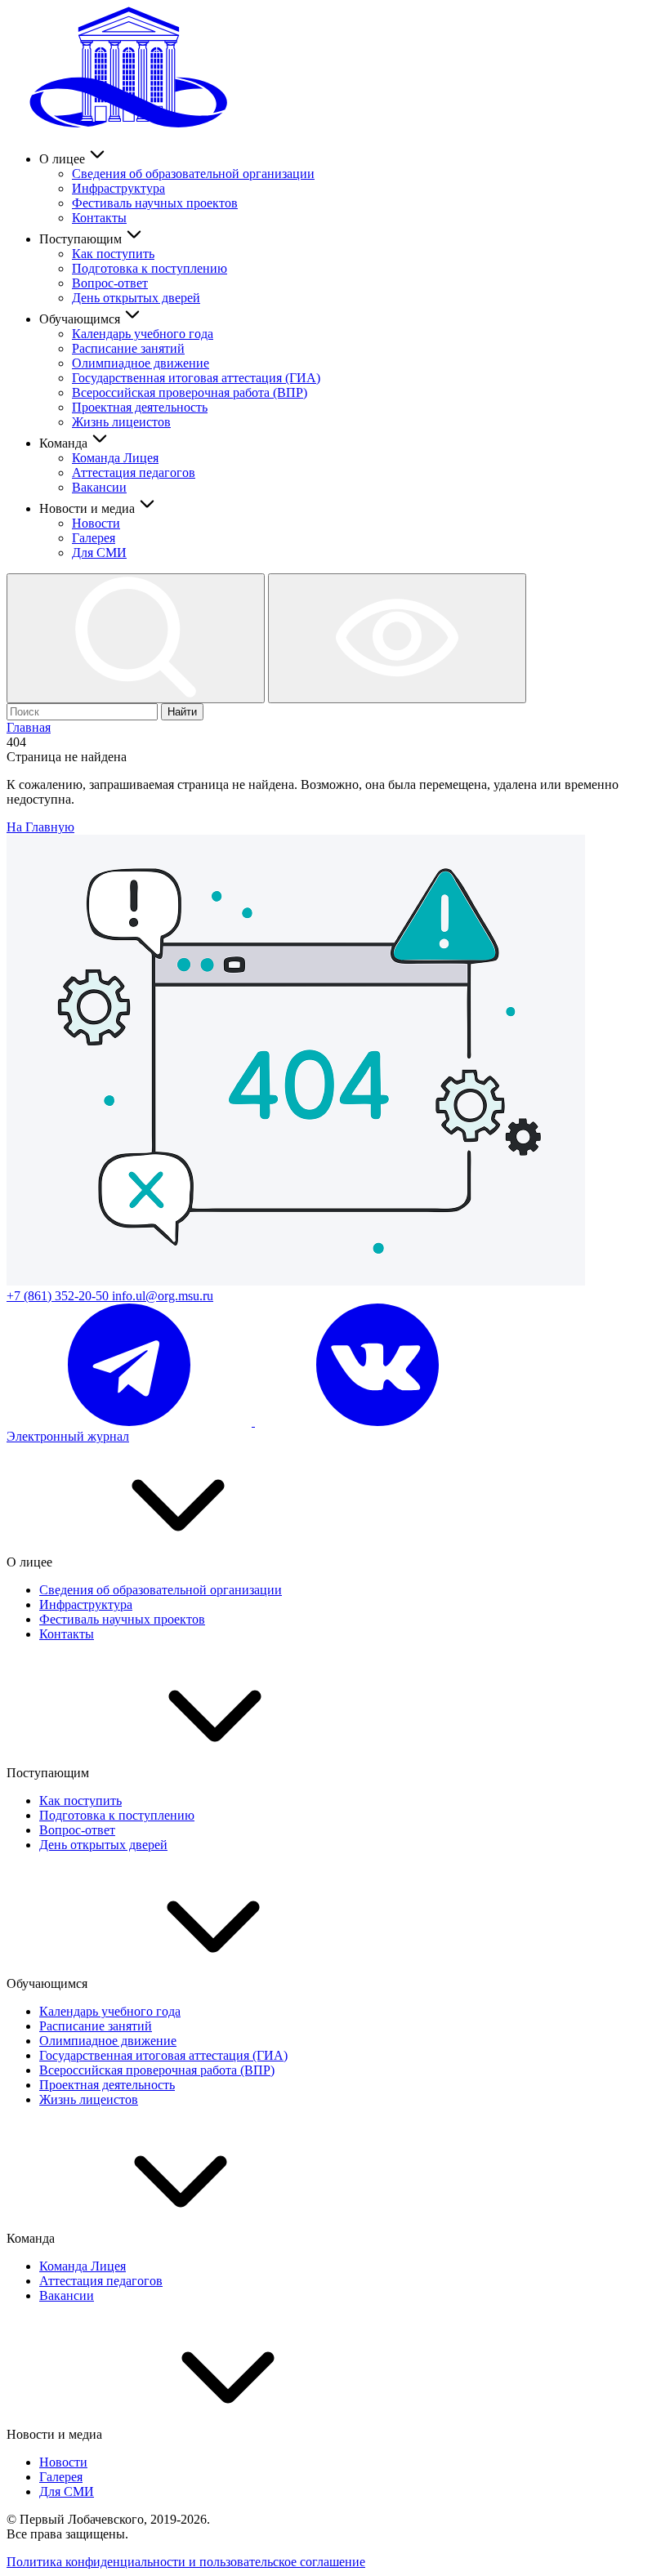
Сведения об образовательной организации (193, 174)
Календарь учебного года (143, 334)
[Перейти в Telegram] (131, 1422)
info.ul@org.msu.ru (163, 1296)
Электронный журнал (68, 1436)
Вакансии (99, 487)
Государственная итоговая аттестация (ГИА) (196, 378)
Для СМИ (99, 553)
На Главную (40, 827)
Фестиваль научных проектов (155, 203)
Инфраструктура (118, 188)
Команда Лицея (115, 458)
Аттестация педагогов (134, 472)
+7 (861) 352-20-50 (59, 1296)
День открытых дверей (136, 298)
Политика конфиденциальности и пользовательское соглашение (186, 2562)
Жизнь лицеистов (121, 422)
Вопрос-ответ (110, 283)
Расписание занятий (128, 348)
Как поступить (113, 254)
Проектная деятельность (140, 407)
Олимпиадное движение (141, 363)
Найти (182, 712)
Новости (96, 523)
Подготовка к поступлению (150, 268)
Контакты (99, 218)
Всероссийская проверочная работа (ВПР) (190, 392)
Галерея (94, 538)
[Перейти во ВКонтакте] (377, 1422)
